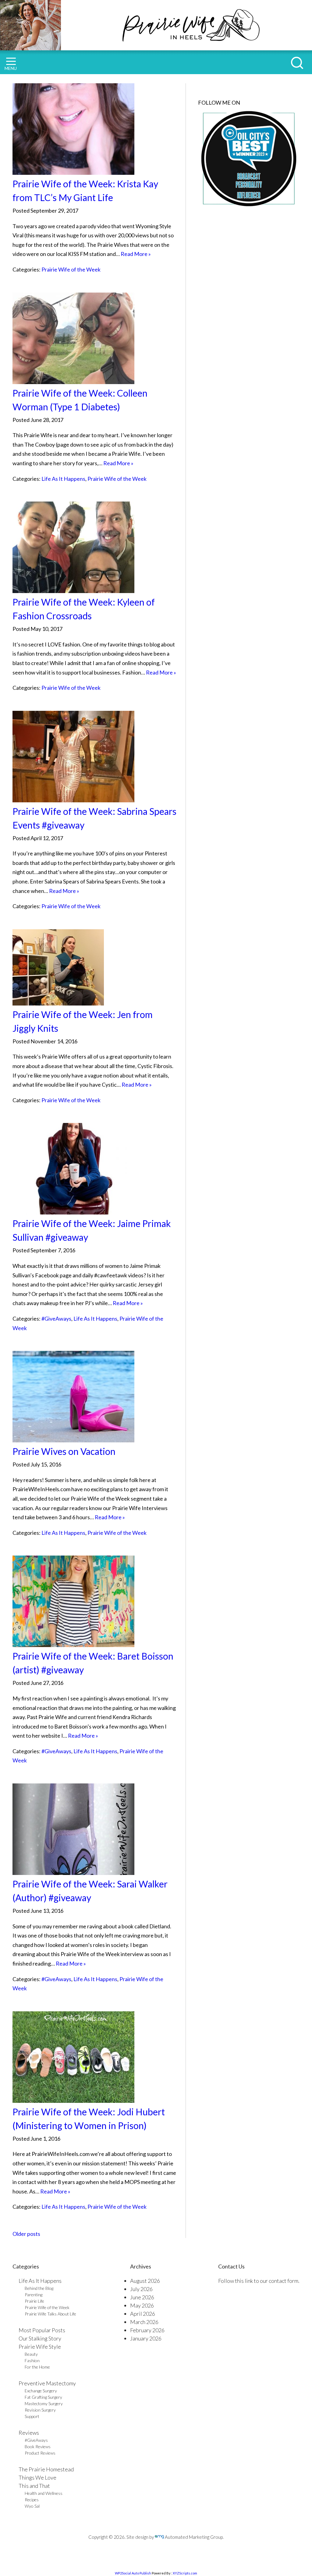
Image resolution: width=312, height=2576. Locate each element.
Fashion (32, 2360)
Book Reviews (38, 2446)
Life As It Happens (63, 479)
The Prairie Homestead (46, 2469)
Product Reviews (40, 2453)
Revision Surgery (40, 2410)
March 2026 (144, 2322)
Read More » (136, 254)
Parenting (34, 2295)
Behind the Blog (39, 2288)
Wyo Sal (32, 2506)
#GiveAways (56, 1319)
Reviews (29, 2433)
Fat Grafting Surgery (43, 2397)
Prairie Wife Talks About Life (50, 2314)
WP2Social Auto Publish (133, 2573)
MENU (11, 68)
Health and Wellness (44, 2493)
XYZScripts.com (185, 2573)
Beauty (31, 2354)
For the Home (37, 2367)
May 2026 (142, 2305)
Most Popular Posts (42, 2330)
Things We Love (37, 2477)
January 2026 (146, 2338)
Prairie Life (34, 2301)
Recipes (32, 2500)
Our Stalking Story (40, 2338)
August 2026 (145, 2281)
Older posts (26, 2234)
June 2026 (142, 2297)
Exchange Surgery (41, 2391)
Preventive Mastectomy (47, 2383)
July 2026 (141, 2289)
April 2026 (143, 2314)
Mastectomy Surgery (44, 2403)
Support (32, 2416)
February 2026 (147, 2330)
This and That (34, 2486)
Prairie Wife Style (40, 2347)
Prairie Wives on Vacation (64, 1451)
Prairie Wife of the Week (71, 269)
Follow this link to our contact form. (259, 2281)
